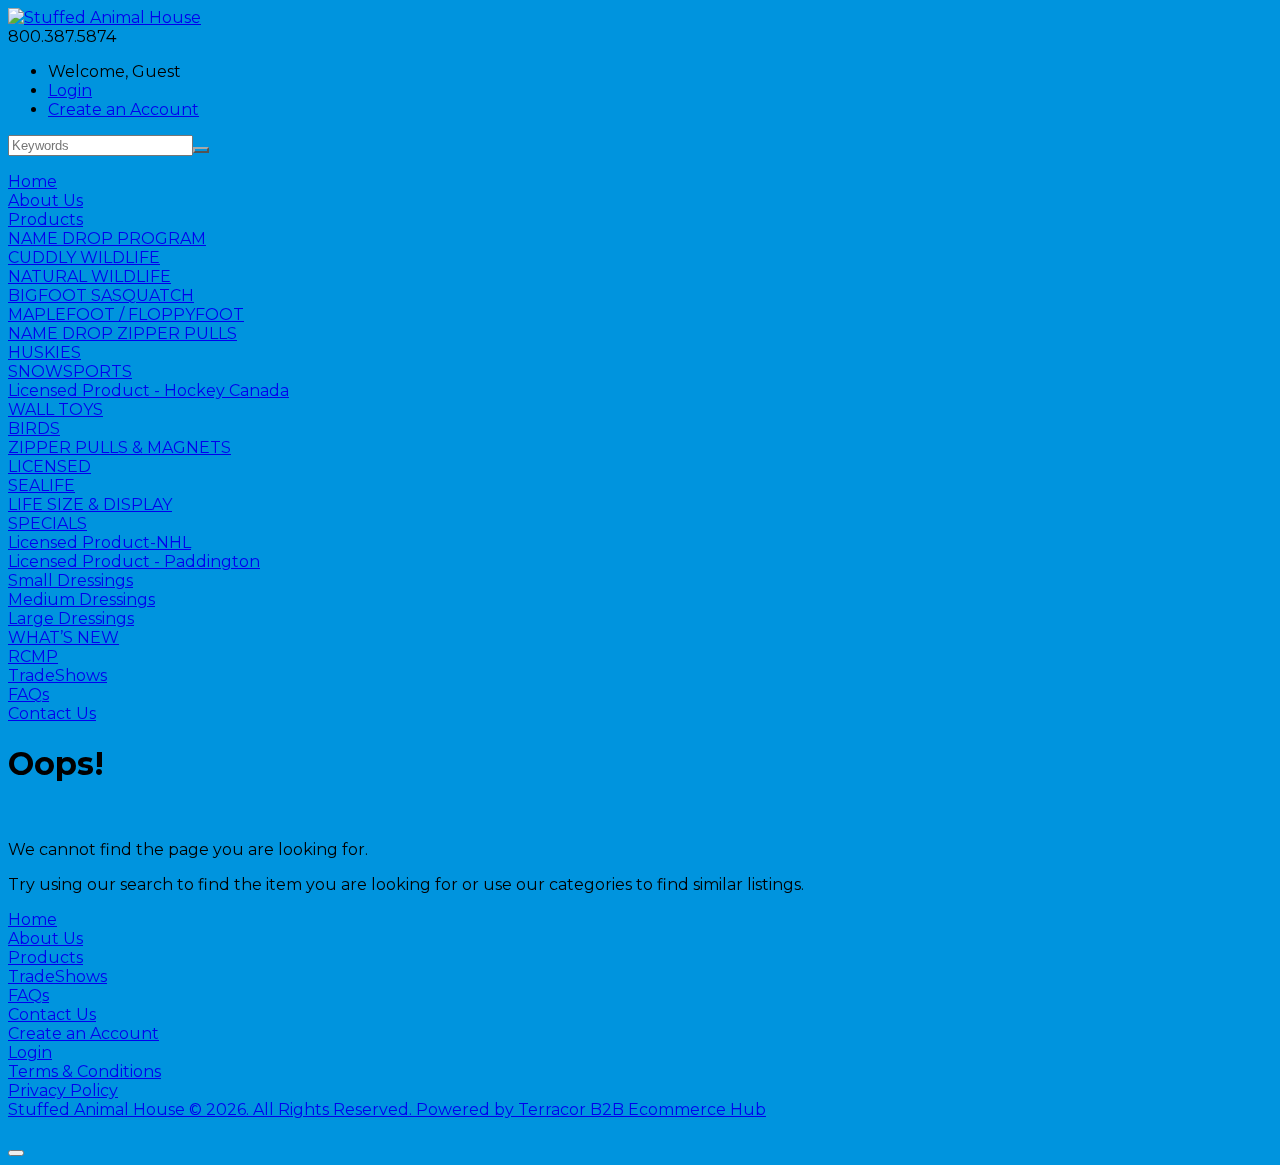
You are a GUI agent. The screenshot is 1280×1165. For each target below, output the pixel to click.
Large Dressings (71, 618)
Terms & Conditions (84, 1071)
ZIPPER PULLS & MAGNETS (119, 447)
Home (32, 181)
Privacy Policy (63, 1090)
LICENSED (49, 466)
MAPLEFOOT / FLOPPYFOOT (126, 314)
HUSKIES (44, 352)
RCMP (33, 656)
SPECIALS (47, 523)
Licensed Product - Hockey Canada (148, 390)
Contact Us (52, 713)
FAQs (28, 694)
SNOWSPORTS (70, 371)
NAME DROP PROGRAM (107, 238)
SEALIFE (41, 485)
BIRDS (34, 428)
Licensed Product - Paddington (134, 561)
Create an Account (123, 109)
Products (45, 219)
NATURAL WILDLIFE (89, 276)
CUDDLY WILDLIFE (84, 257)
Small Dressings (70, 580)
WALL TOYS (55, 409)
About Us (45, 200)
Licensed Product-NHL (99, 542)
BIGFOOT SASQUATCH (101, 295)
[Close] (16, 1153)
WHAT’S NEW (63, 637)
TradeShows (57, 675)
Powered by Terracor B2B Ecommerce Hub (591, 1109)
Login (70, 90)
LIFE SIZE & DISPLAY (90, 504)
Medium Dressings (81, 599)
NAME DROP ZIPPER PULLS (122, 333)
